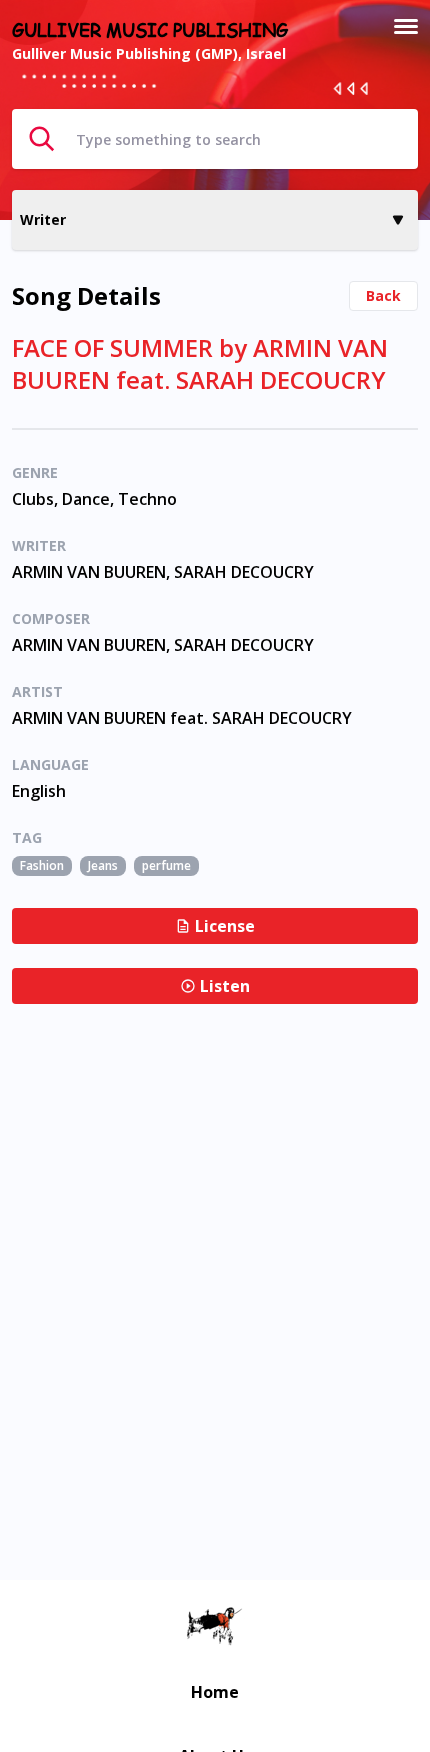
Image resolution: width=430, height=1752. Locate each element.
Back (383, 295)
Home (215, 1692)
